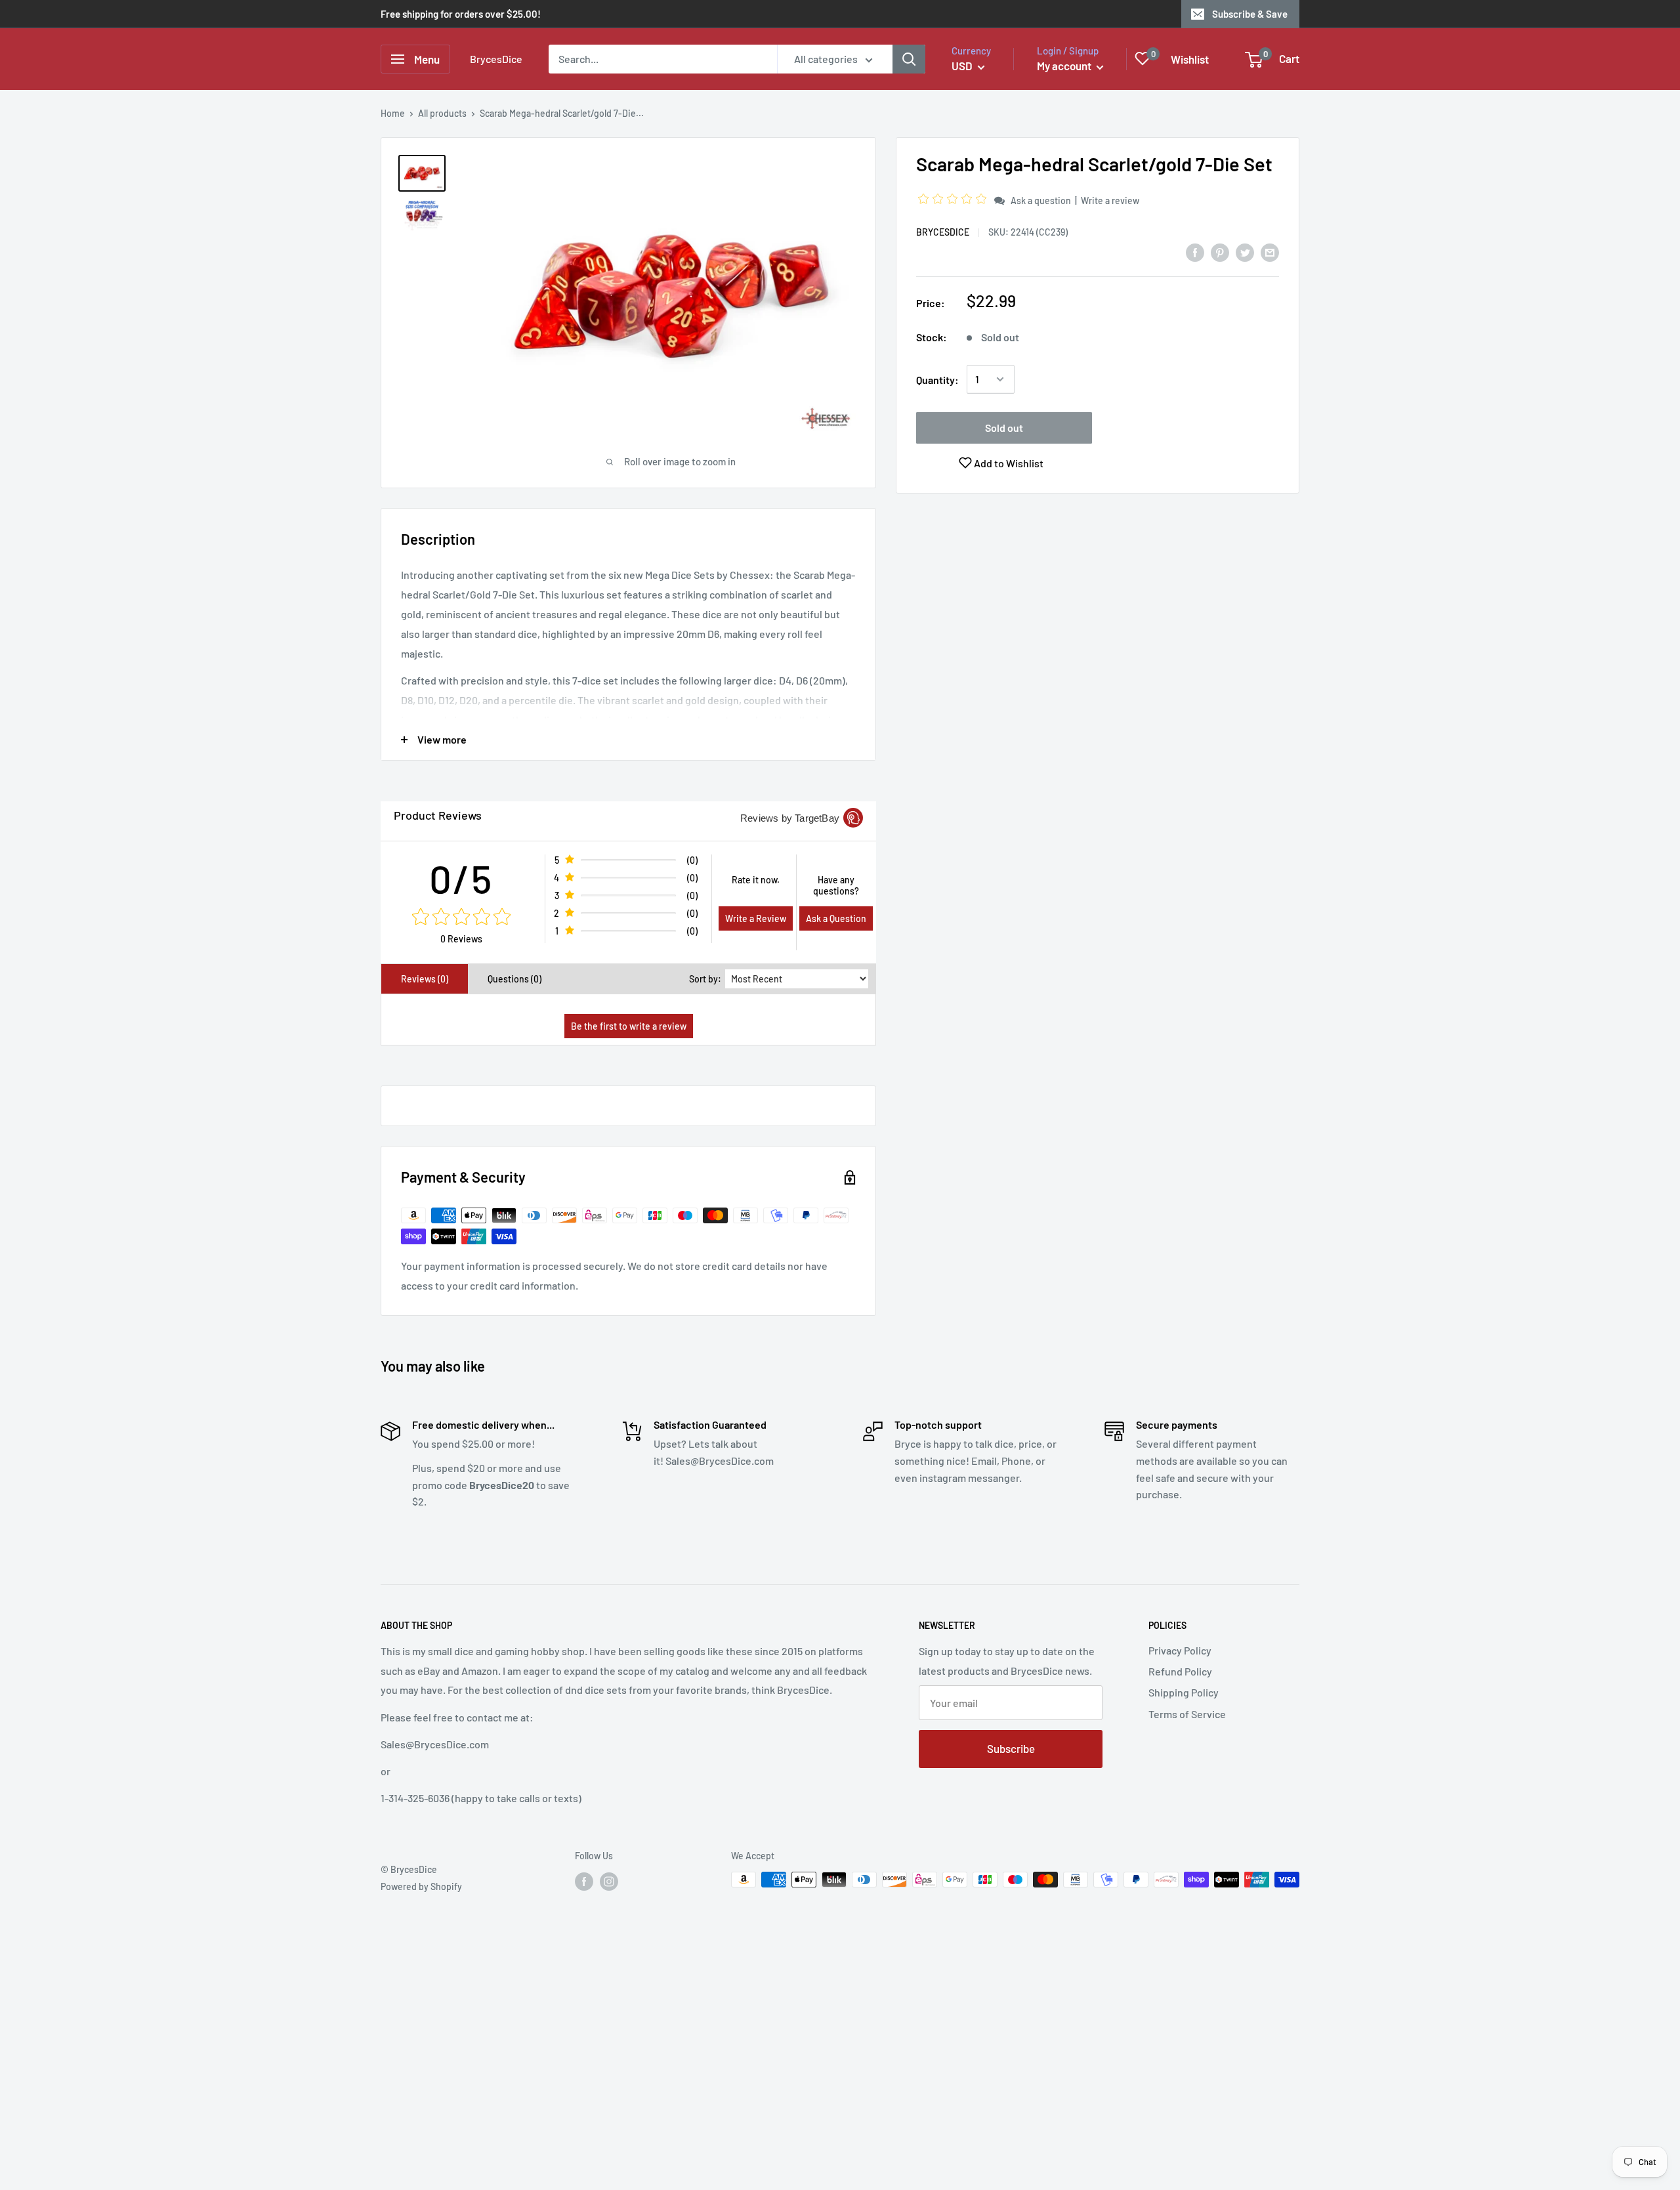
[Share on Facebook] (1195, 252)
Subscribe (1011, 1748)
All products (442, 113)
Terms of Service (1187, 1714)
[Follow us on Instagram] (609, 1881)
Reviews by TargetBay (790, 818)
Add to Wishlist (1008, 463)
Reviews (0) (425, 979)
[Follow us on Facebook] (584, 1881)
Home (393, 113)
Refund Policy (1180, 1671)
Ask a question (1041, 200)
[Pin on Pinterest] (1220, 252)
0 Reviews (461, 939)
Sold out (1004, 428)
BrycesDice (943, 232)
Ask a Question (836, 918)
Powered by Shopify (421, 1886)
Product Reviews (438, 815)
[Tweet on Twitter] (1245, 252)
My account (1065, 66)
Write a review (1110, 200)
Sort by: (705, 979)
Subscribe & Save (1250, 14)
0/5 (461, 878)
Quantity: (937, 380)
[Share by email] (1270, 252)
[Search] (909, 59)
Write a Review (756, 918)
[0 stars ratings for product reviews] (461, 917)
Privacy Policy (1180, 1650)
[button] (954, 200)
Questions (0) (514, 979)
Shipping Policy (1184, 1692)
